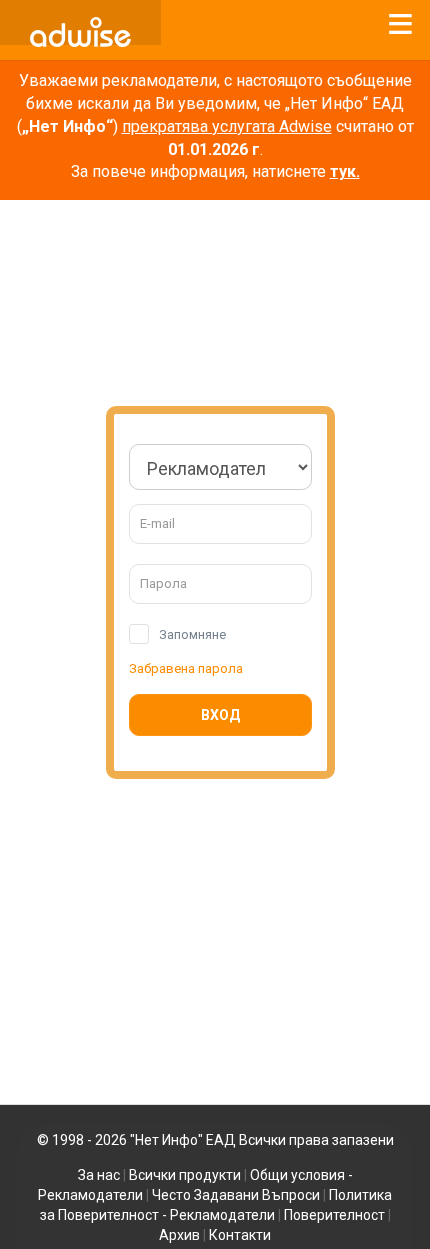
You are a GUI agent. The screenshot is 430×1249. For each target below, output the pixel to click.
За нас (99, 1175)
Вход (220, 715)
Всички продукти (185, 1175)
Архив (179, 1235)
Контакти (240, 1235)
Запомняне (192, 634)
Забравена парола (186, 668)
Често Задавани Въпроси (236, 1195)
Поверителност (334, 1215)
